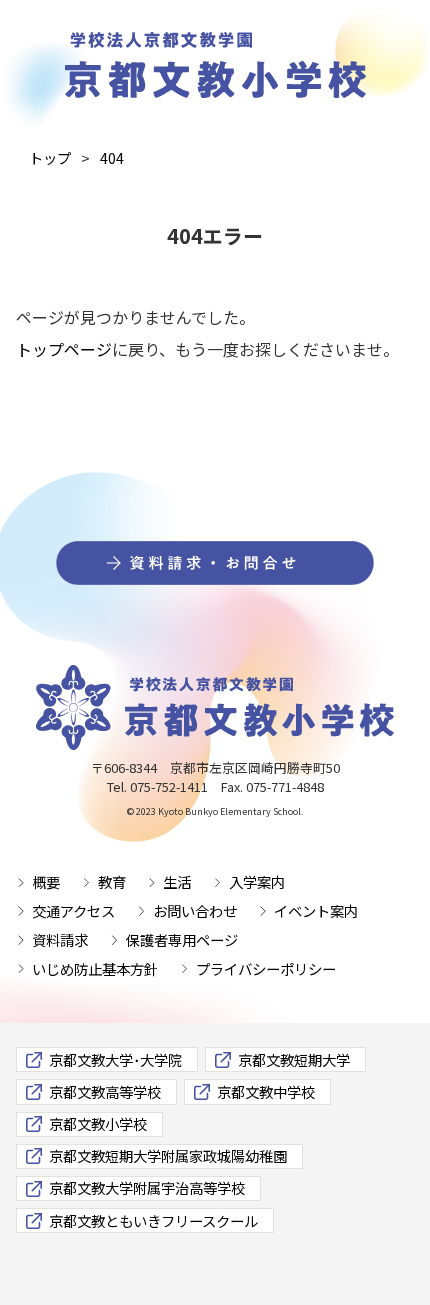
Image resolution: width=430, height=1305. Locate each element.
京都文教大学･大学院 (115, 1059)
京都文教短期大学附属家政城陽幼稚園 (168, 1155)
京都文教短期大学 (294, 1059)
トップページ (64, 349)
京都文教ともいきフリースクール (153, 1220)
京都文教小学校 (98, 1123)
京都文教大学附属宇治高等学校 (147, 1187)
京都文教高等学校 (105, 1091)
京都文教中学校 (266, 1091)
